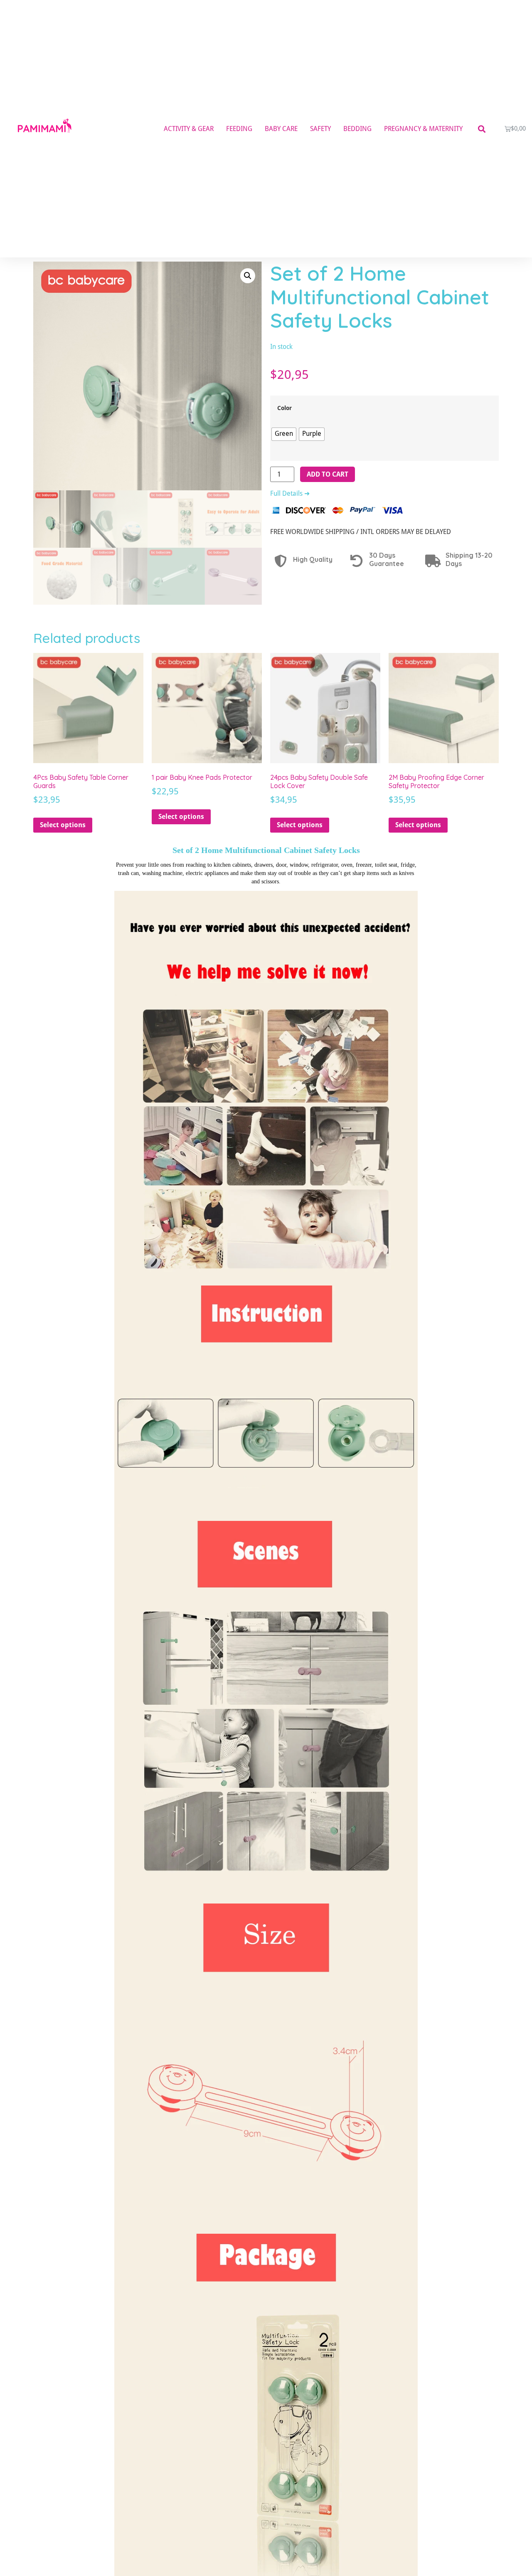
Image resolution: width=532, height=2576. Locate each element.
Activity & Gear (189, 129)
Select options (63, 825)
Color (284, 408)
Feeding (239, 129)
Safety (320, 129)
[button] (482, 129)
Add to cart (328, 474)
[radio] (284, 434)
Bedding (357, 129)
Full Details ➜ (290, 493)
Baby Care (281, 129)
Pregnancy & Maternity (423, 129)
